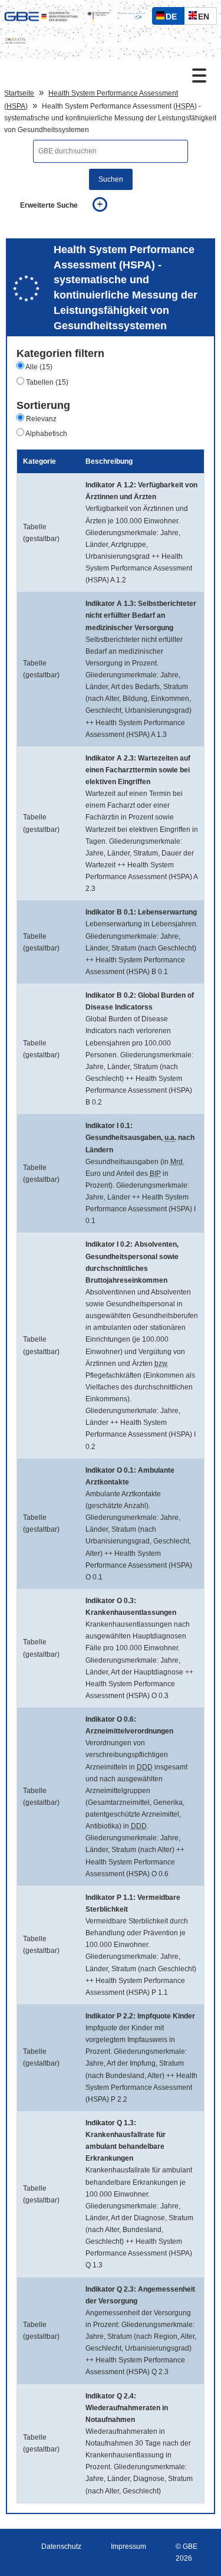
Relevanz (41, 419)
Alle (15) (39, 367)
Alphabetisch (46, 434)
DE (174, 18)
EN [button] (207, 18)
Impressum (128, 2546)
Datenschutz (61, 2546)
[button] (73, 532)
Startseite (19, 93)
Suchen (111, 179)
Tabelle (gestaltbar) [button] (41, 533)
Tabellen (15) (47, 382)
